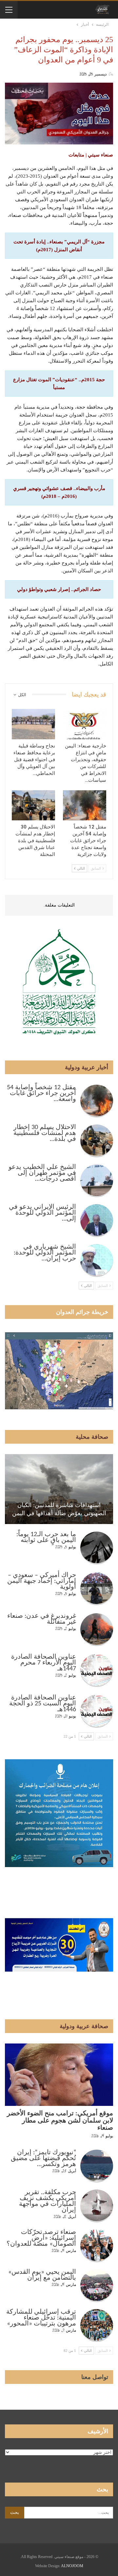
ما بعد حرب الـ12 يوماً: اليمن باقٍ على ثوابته (46, 1537)
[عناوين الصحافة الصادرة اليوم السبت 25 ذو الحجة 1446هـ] (97, 1711)
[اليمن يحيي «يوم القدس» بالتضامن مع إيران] (97, 2286)
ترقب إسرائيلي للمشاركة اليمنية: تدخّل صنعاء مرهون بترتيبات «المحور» (41, 2318)
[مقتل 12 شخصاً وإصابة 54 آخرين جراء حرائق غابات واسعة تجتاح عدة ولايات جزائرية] (85, 805)
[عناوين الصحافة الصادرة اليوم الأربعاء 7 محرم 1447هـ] (97, 1670)
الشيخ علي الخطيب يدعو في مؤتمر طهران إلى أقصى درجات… (42, 1173)
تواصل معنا (95, 2377)
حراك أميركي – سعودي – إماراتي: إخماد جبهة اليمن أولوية (42, 1581)
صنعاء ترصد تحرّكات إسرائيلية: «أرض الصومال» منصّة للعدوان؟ (41, 2238)
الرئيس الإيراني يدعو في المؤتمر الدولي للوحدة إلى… (42, 1213)
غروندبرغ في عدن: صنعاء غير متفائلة (42, 1619)
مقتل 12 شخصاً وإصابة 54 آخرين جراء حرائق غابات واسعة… (41, 1093)
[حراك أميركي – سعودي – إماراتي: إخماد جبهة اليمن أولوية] (97, 1589)
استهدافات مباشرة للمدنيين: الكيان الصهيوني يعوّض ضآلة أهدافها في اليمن (59, 1509)
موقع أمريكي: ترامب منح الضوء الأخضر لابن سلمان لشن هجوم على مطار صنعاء (60, 2121)
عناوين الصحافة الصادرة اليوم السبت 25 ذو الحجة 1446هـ (43, 1704)
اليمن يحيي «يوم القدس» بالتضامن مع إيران (42, 2275)
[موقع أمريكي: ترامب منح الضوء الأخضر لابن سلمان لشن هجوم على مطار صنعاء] (59, 2075)
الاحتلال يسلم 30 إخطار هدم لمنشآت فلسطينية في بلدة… (45, 1133)
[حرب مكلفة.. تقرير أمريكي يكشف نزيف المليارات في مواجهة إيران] (97, 2206)
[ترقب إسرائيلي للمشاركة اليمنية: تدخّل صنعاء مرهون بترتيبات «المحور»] (97, 2325)
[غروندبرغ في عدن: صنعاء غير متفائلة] (97, 1630)
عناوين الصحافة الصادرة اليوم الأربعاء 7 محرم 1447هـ (44, 1663)
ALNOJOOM (72, 2566)
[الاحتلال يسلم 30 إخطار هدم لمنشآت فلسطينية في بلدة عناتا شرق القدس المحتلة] (33, 805)
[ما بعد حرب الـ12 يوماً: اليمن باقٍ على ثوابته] (97, 1548)
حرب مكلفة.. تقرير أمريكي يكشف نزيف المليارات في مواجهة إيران (48, 2201)
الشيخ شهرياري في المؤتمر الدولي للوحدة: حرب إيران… (45, 1253)
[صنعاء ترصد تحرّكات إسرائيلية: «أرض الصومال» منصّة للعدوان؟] (97, 2246)
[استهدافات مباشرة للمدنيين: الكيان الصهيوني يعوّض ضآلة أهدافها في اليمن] (59, 1489)
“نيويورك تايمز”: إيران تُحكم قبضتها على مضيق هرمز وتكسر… (43, 2158)
